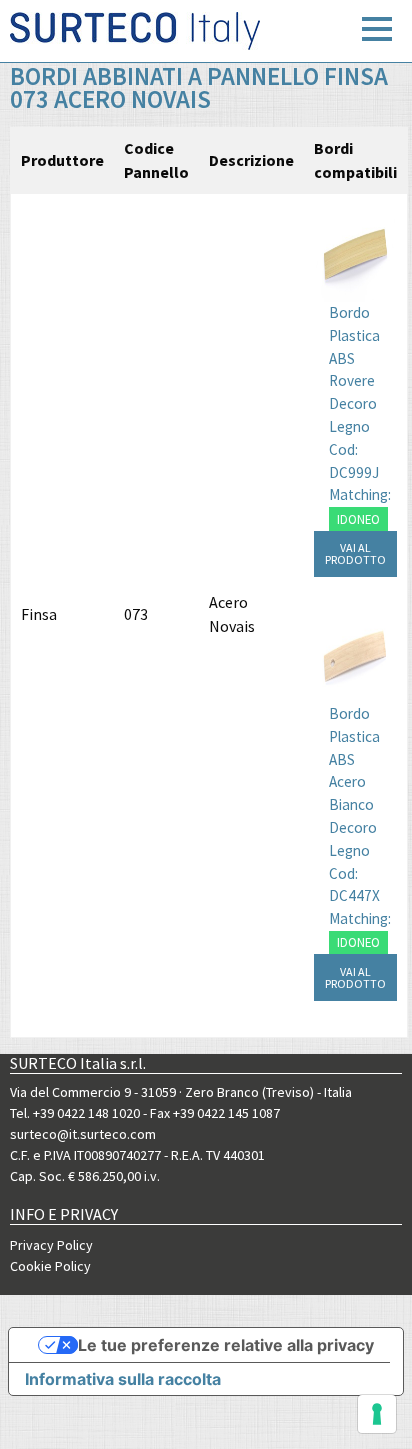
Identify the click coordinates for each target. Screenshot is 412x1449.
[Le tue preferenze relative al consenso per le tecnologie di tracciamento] (377, 1414)
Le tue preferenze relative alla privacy (226, 1345)
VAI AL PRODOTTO (355, 553)
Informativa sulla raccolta (123, 1379)
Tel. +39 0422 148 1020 (75, 1113)
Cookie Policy (50, 1266)
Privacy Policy (51, 1245)
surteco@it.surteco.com (83, 1134)
